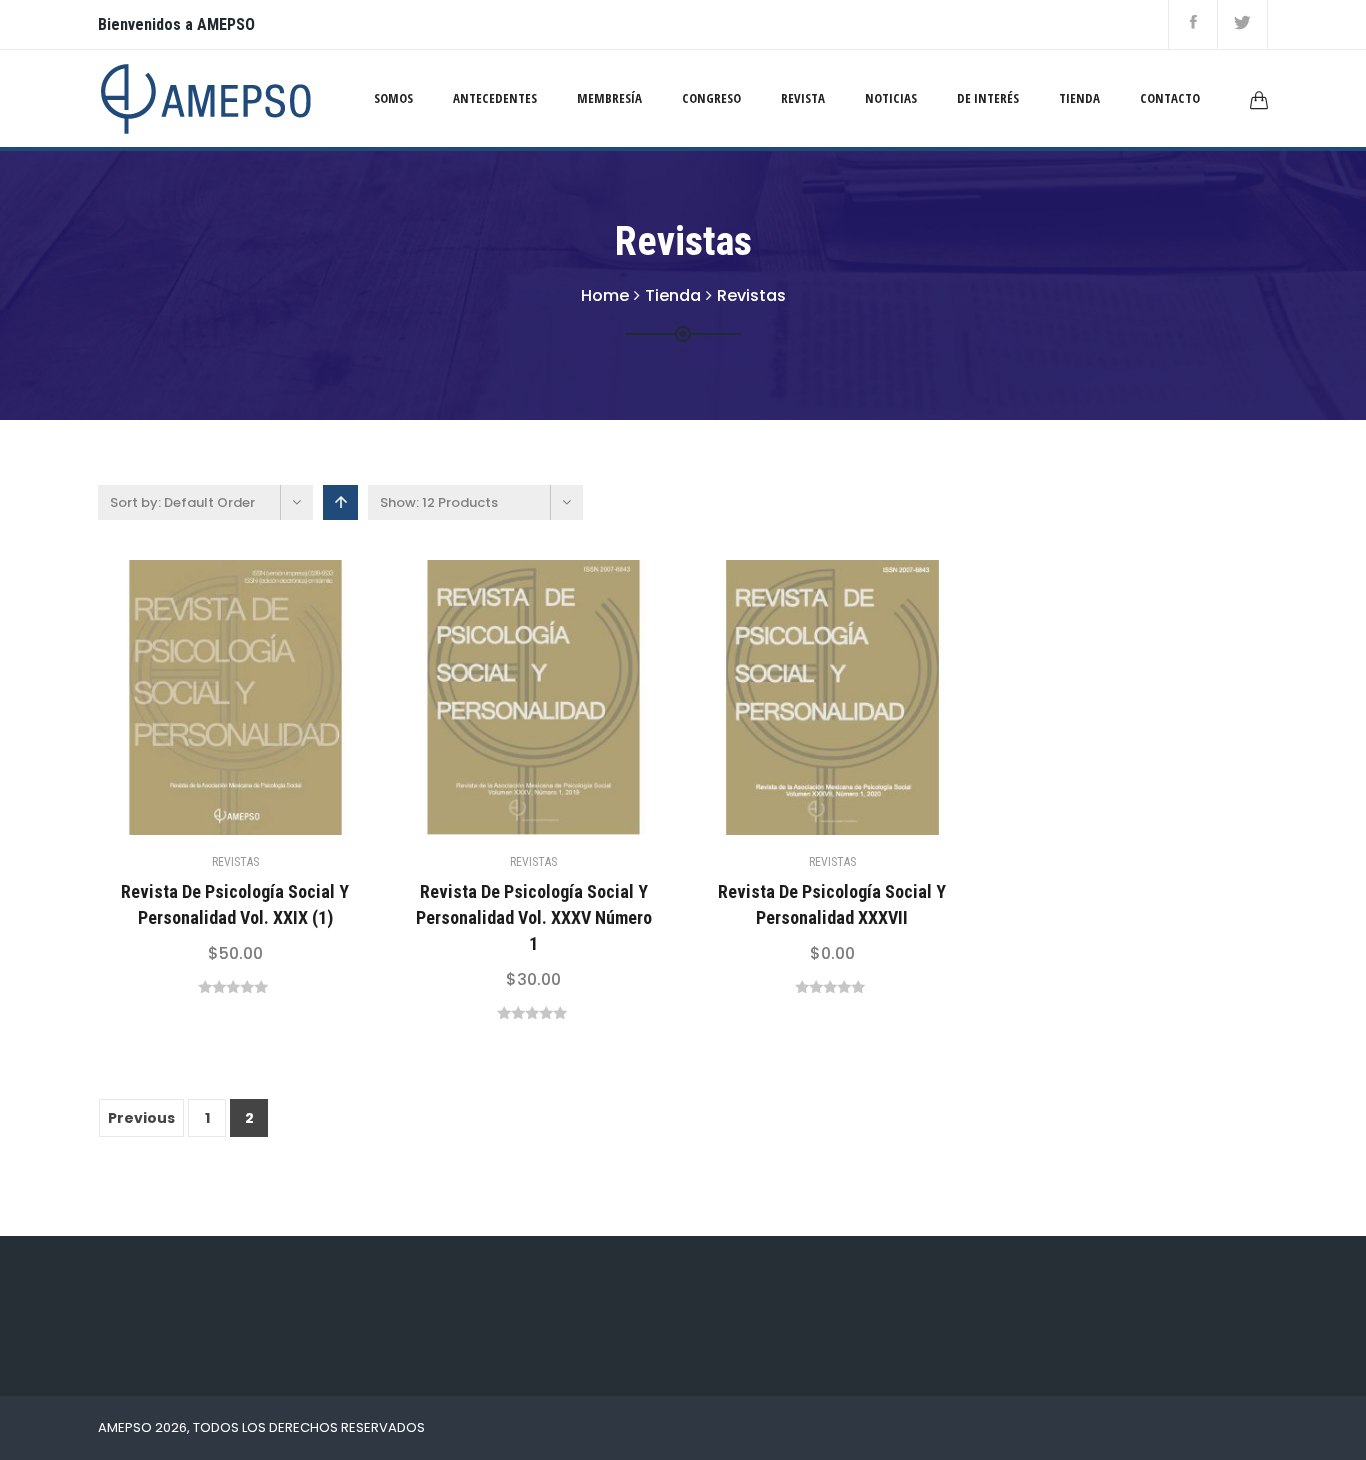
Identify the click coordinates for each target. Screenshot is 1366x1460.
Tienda (1079, 98)
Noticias (891, 98)
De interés (988, 98)
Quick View (235, 697)
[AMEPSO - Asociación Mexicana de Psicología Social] (205, 97)
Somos (393, 98)
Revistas (235, 862)
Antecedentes (495, 98)
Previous (141, 1118)
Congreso (711, 98)
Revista (803, 98)
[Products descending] (340, 502)
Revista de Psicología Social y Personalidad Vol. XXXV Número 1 (534, 917)
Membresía (609, 98)
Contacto (1170, 98)
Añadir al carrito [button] (185, 697)
